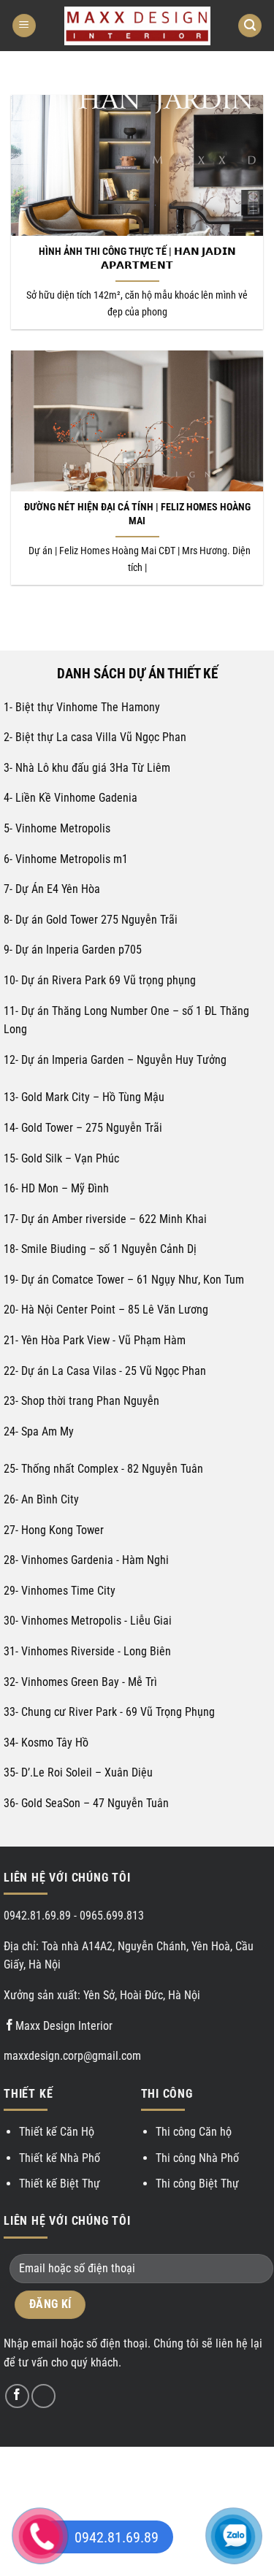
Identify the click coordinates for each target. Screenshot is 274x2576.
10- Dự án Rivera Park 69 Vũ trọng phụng (100, 980)
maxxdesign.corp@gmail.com (72, 2056)
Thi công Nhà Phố (197, 2158)
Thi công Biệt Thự (197, 2184)
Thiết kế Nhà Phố (60, 2158)
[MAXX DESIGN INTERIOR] (137, 26)
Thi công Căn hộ (194, 2132)
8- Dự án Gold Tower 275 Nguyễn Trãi (91, 920)
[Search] (250, 26)
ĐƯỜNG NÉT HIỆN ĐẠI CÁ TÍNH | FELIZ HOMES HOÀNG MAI (137, 514)
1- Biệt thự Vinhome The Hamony (82, 707)
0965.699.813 (112, 1916)
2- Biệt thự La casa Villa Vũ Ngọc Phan (95, 737)
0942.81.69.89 (37, 1916)
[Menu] (24, 26)
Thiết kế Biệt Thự (60, 2184)
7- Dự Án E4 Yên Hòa (52, 889)
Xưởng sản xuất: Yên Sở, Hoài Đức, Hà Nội (102, 1995)
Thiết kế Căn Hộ (57, 2132)
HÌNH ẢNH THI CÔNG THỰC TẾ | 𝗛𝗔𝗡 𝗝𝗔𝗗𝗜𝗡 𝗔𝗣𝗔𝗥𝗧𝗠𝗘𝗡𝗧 (137, 258)
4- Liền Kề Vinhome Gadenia (71, 798)
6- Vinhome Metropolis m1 (66, 859)
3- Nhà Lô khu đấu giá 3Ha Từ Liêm (87, 768)
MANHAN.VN (137, 2479)
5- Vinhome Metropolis (58, 828)
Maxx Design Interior (64, 2026)
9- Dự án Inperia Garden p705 (73, 950)
